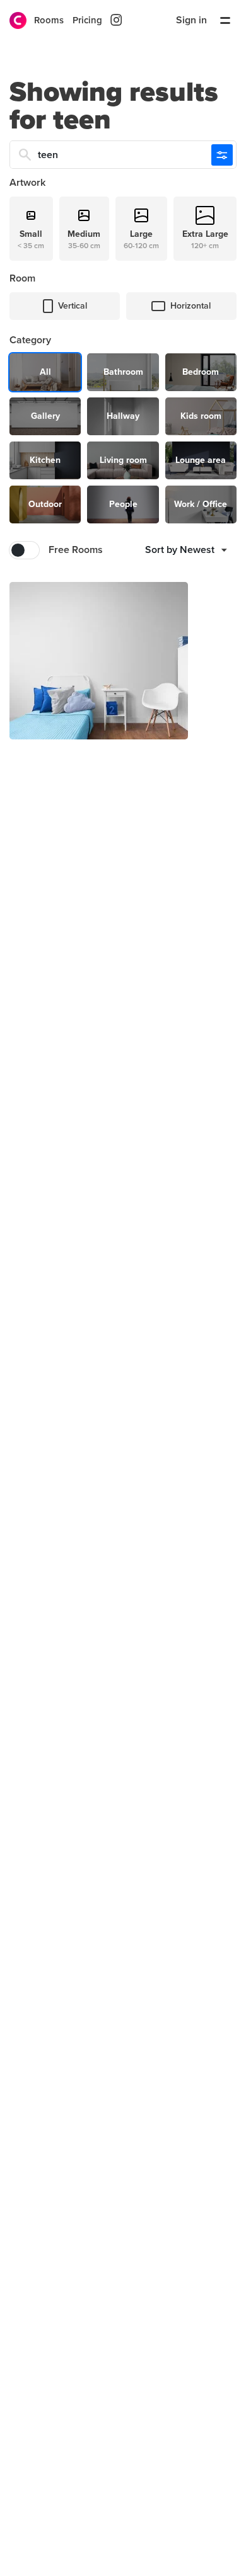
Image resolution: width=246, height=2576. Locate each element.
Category (30, 340)
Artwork (27, 183)
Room (22, 278)
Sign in (191, 20)
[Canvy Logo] (13, 20)
